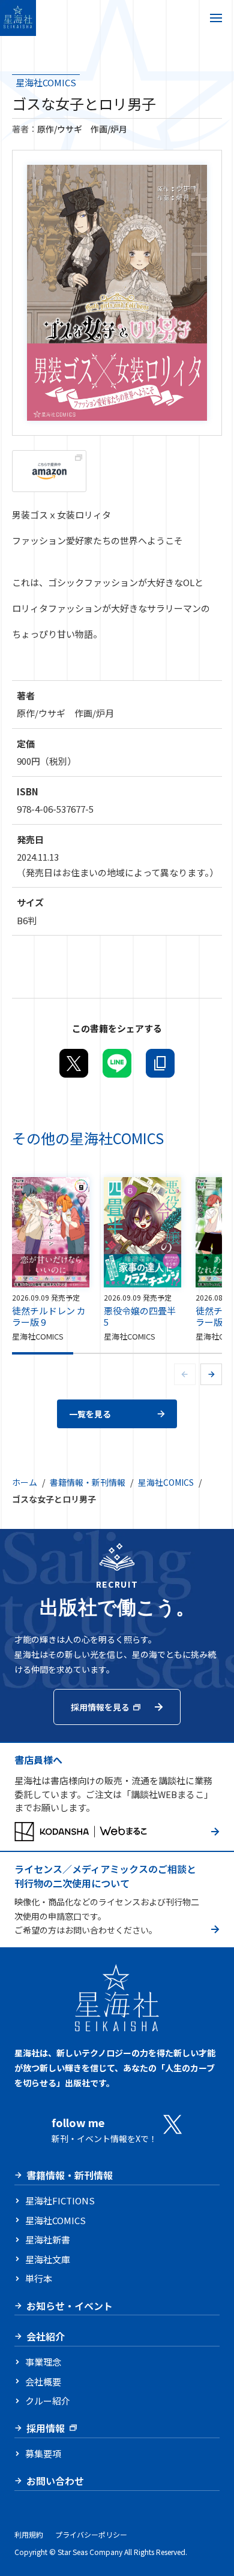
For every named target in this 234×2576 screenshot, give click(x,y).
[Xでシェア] (74, 1063)
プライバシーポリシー (91, 2534)
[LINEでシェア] (117, 1063)
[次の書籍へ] (211, 1374)
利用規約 (29, 2534)
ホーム (25, 1482)
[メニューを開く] (216, 18)
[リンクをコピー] (160, 1063)
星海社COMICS (46, 82)
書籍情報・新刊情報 (88, 1482)
